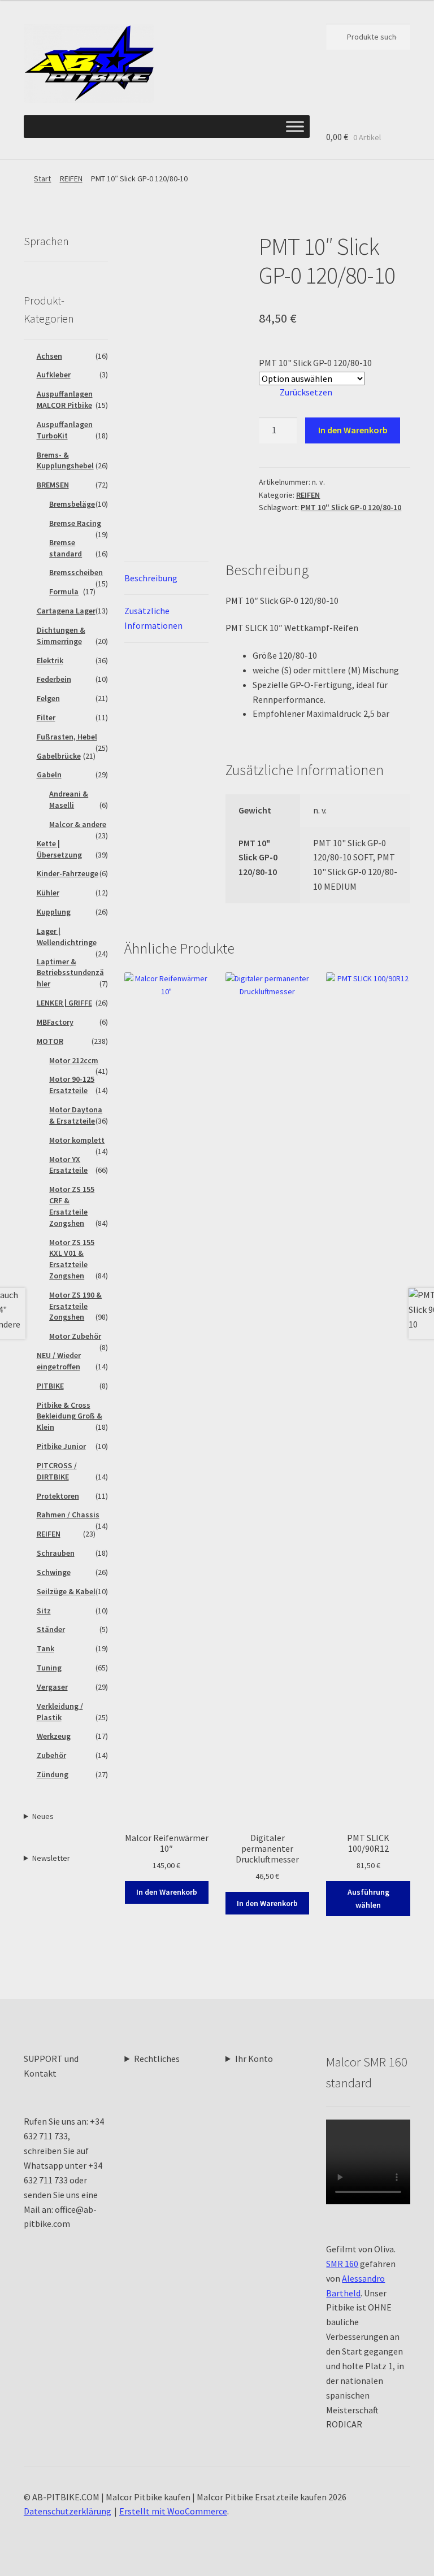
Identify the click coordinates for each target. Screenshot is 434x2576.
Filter (46, 717)
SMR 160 (342, 2264)
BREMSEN (53, 485)
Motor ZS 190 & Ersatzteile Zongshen (75, 1306)
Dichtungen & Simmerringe (61, 636)
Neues (43, 1816)
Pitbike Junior (61, 1446)
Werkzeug (54, 1736)
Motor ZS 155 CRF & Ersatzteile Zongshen (72, 1206)
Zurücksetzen (306, 392)
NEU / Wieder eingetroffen (59, 1361)
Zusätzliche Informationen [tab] (153, 618)
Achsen (49, 356)
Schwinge (54, 1572)
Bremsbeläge (72, 504)
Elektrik (50, 660)
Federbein (54, 679)
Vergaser (52, 1687)
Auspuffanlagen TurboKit (65, 430)
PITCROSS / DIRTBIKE (57, 1471)
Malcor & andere (78, 824)
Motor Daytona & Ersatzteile (76, 1115)
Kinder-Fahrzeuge (68, 873)
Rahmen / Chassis (68, 1515)
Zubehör (51, 1755)
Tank (45, 1648)
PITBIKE (50, 1386)
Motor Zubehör (75, 1336)
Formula (64, 591)
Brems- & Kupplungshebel (65, 460)
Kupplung (54, 912)
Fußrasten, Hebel (67, 737)
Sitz (44, 1611)
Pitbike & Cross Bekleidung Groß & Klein (70, 1416)
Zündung (53, 1774)
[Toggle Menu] (295, 127)
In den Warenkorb (353, 430)
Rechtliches (157, 2059)
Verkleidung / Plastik (60, 1712)
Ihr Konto (254, 2059)
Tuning (49, 1668)
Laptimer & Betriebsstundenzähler (70, 973)
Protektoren (58, 1496)
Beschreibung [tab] (151, 578)
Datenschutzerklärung (68, 2511)
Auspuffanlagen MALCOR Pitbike (65, 399)
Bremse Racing (75, 523)
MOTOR (50, 1041)
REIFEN (71, 179)
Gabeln (49, 774)
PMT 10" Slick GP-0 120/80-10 (315, 363)
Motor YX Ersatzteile (68, 1165)
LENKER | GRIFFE (64, 1003)
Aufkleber (54, 375)
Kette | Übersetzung (59, 849)
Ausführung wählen (368, 1898)
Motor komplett (77, 1140)
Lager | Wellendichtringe (67, 937)
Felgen (48, 698)
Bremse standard (66, 548)
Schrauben (56, 1553)
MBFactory (55, 1022)
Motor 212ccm (74, 1060)
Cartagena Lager (66, 611)
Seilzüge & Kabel (66, 1591)
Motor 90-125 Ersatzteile (72, 1085)
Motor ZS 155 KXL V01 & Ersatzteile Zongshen (72, 1259)
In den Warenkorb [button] (167, 1892)
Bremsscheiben (76, 572)
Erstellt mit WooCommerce (173, 2511)
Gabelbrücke (59, 756)
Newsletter (51, 1858)
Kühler (48, 893)
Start (42, 179)
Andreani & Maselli (69, 799)
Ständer (51, 1629)
